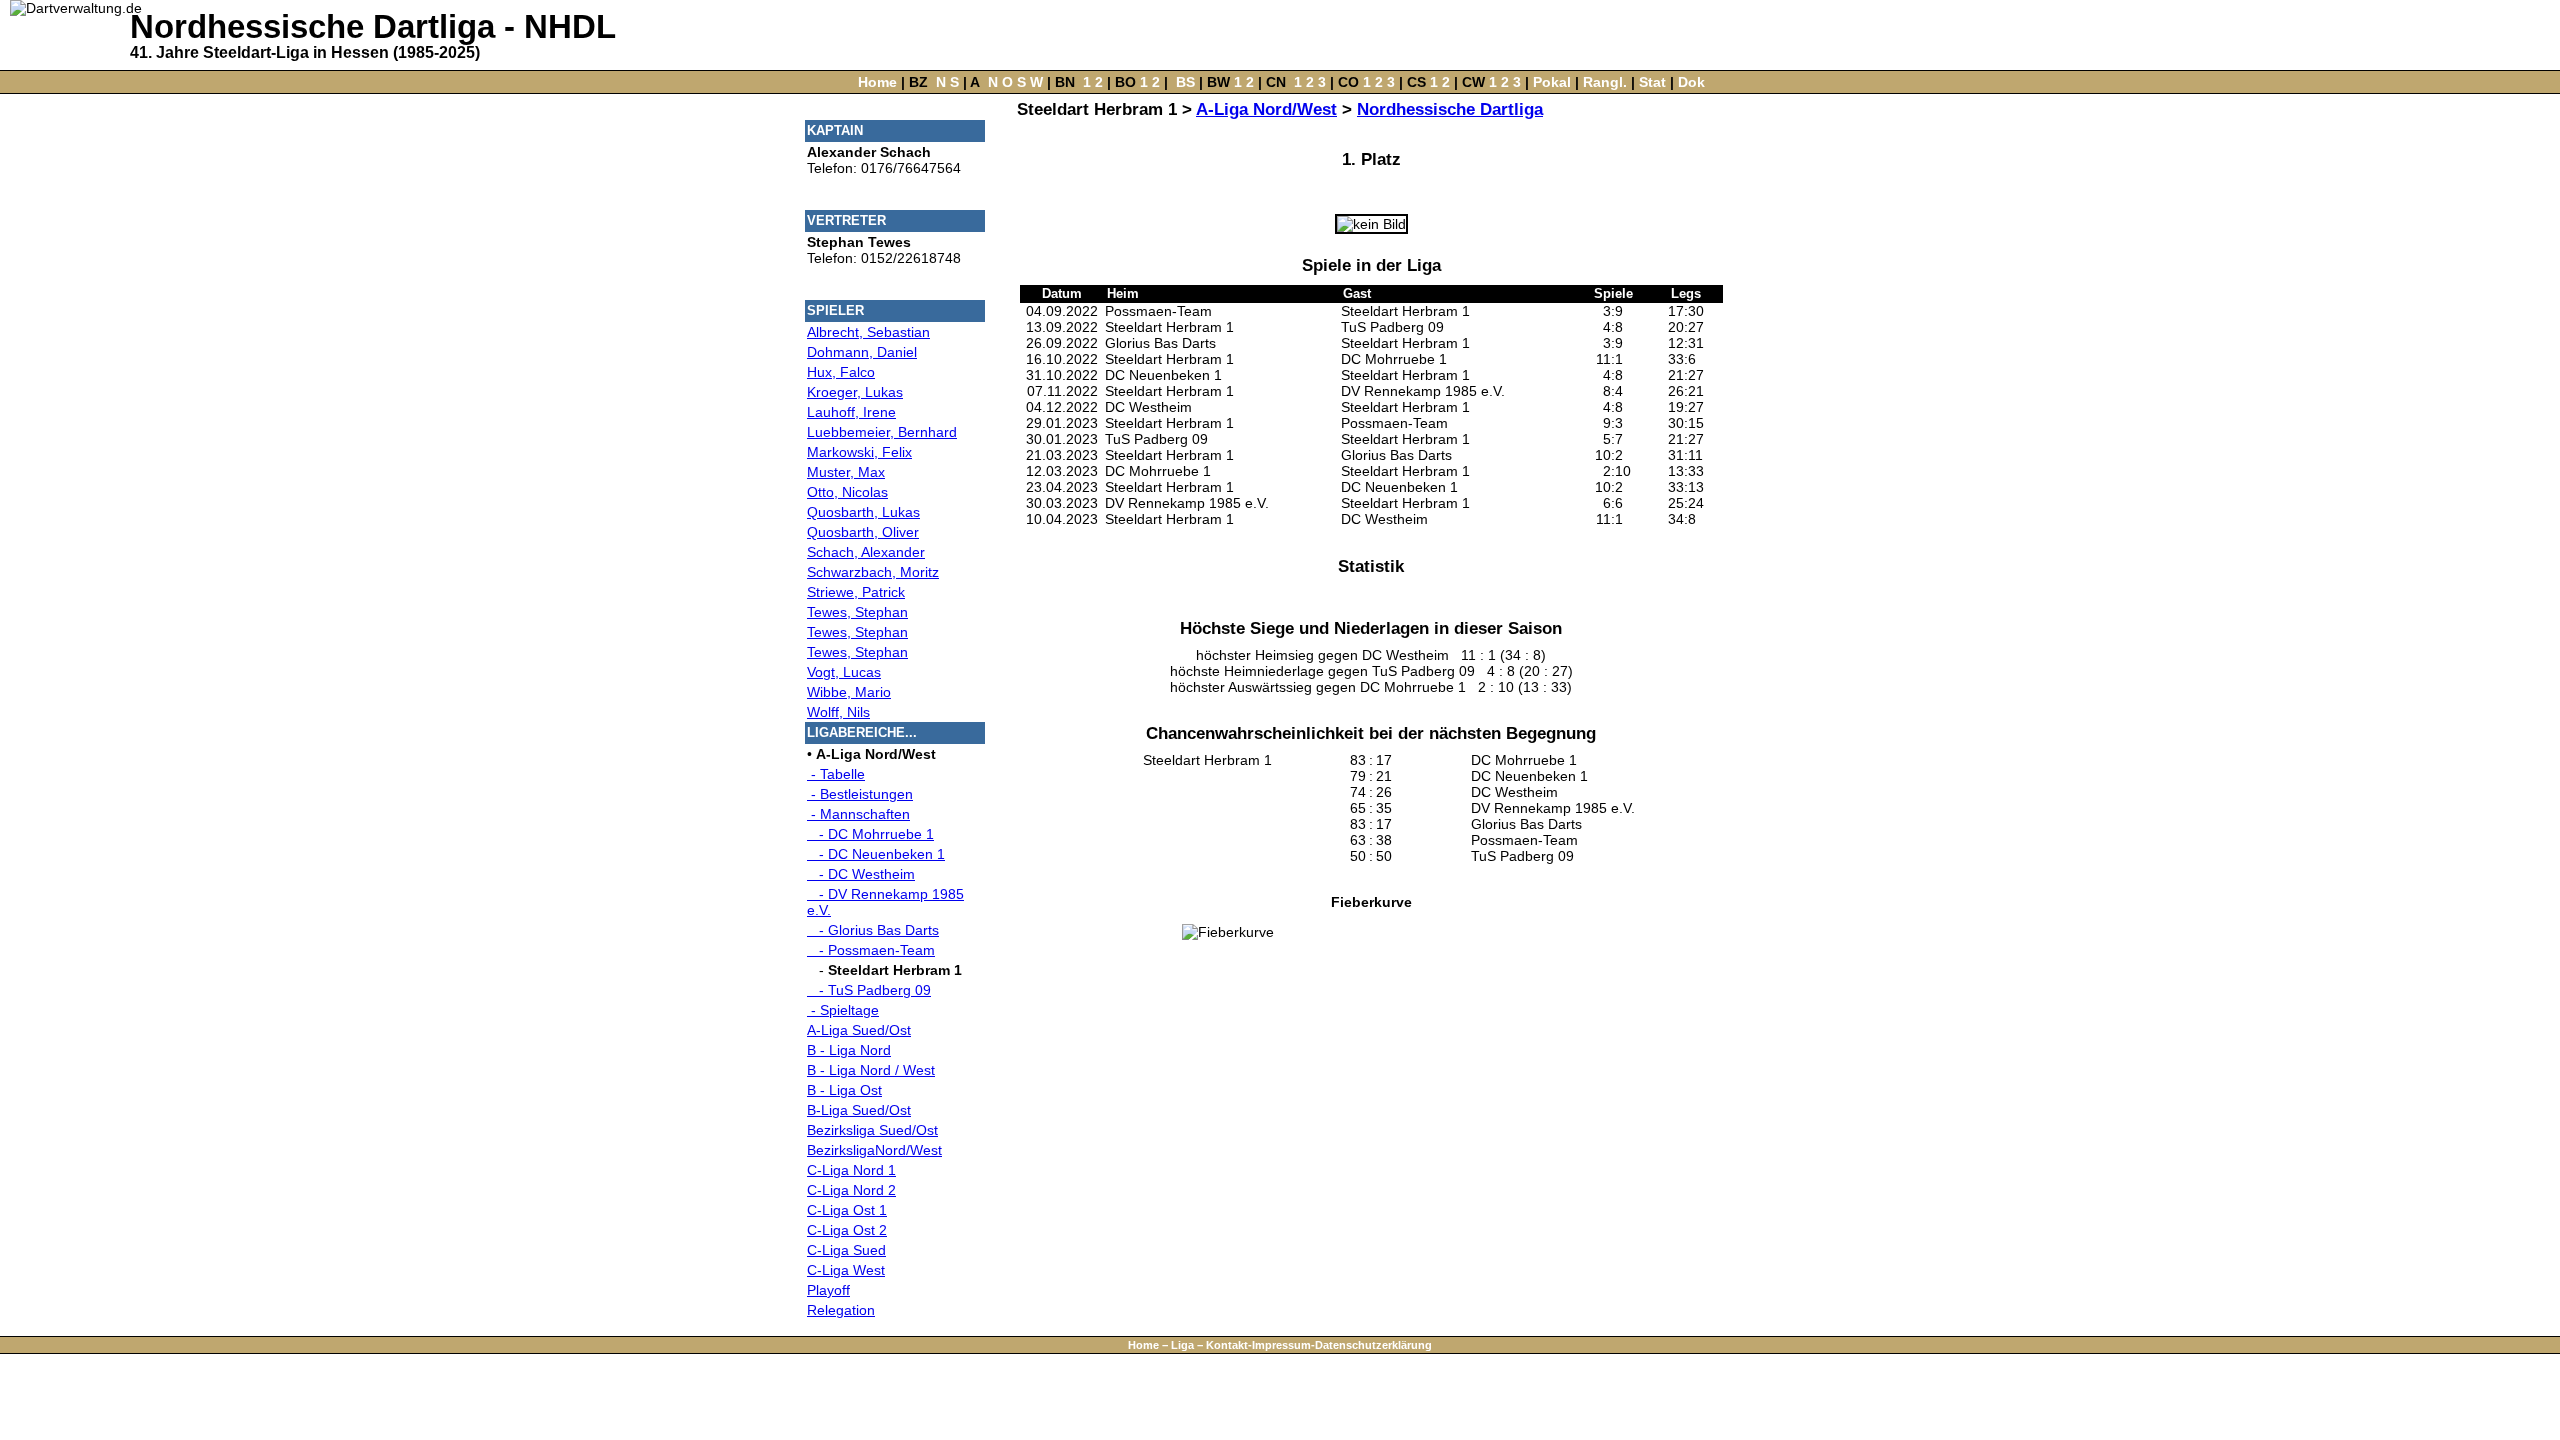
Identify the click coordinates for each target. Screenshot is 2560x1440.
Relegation (841, 1310)
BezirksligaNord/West (874, 1150)
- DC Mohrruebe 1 (870, 834)
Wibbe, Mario (849, 692)
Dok (1691, 82)
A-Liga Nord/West (1266, 109)
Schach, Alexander (866, 552)
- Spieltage (843, 1010)
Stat (1652, 82)
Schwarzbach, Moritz (873, 572)
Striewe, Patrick (856, 592)
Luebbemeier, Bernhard (882, 432)
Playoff (828, 1290)
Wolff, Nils (838, 712)
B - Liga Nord (849, 1050)
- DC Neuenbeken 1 (876, 854)
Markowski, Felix (859, 452)
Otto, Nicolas (847, 492)
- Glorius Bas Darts (873, 930)
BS (1185, 82)
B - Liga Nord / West (871, 1070)
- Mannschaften (858, 814)
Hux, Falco (841, 372)
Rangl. (1605, 82)
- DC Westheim (861, 874)
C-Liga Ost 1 (847, 1210)
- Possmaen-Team (871, 950)
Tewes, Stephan (857, 612)
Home (877, 82)
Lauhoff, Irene (851, 412)
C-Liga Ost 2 (847, 1230)
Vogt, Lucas (844, 672)
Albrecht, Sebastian (868, 332)
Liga (1182, 1345)
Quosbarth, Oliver (863, 532)
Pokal (1552, 82)
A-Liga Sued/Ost (859, 1030)
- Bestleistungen (860, 794)
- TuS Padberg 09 (869, 990)
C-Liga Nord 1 (851, 1170)
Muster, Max (846, 472)
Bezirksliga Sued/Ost (872, 1130)
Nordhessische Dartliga (1450, 109)
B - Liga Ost (844, 1090)
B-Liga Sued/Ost (859, 1110)
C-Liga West (846, 1270)
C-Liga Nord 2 (851, 1190)
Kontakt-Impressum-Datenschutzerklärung (1319, 1345)
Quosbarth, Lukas (863, 512)
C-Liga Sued (846, 1250)
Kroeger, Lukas (855, 392)
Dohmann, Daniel (862, 352)
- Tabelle (836, 774)
